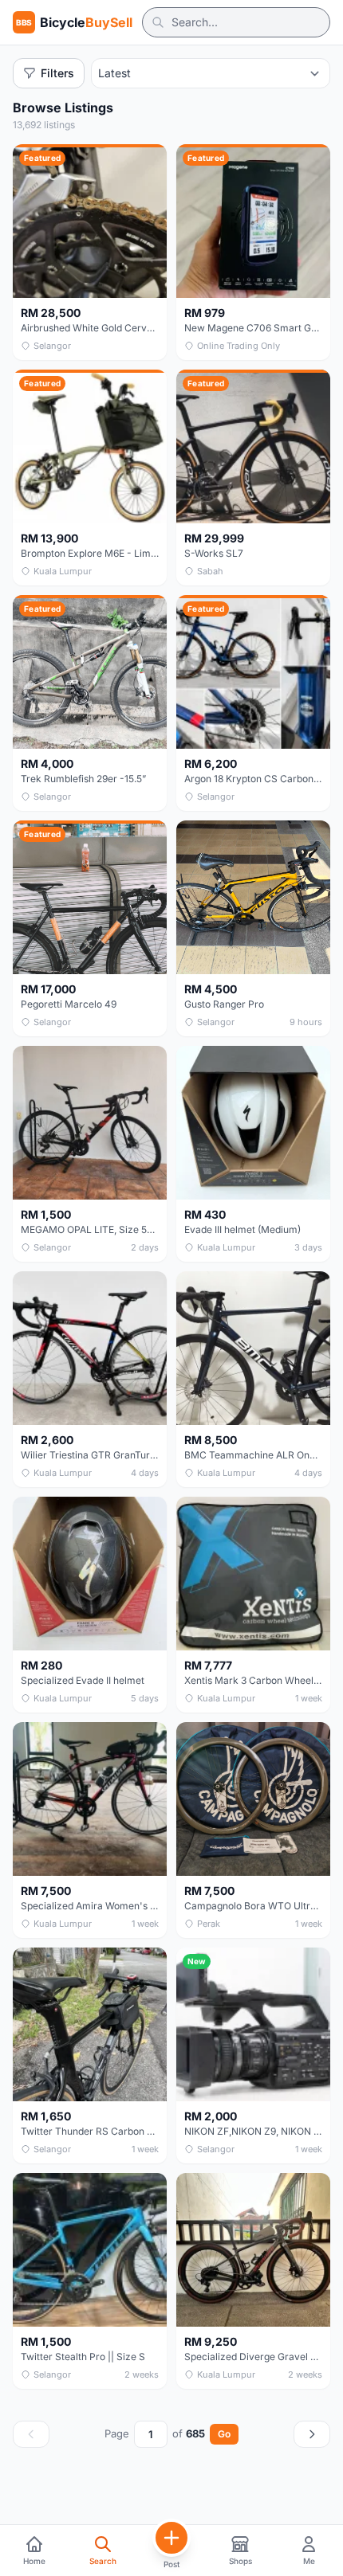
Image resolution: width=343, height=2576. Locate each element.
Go (224, 2434)
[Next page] (312, 2434)
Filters (57, 73)
